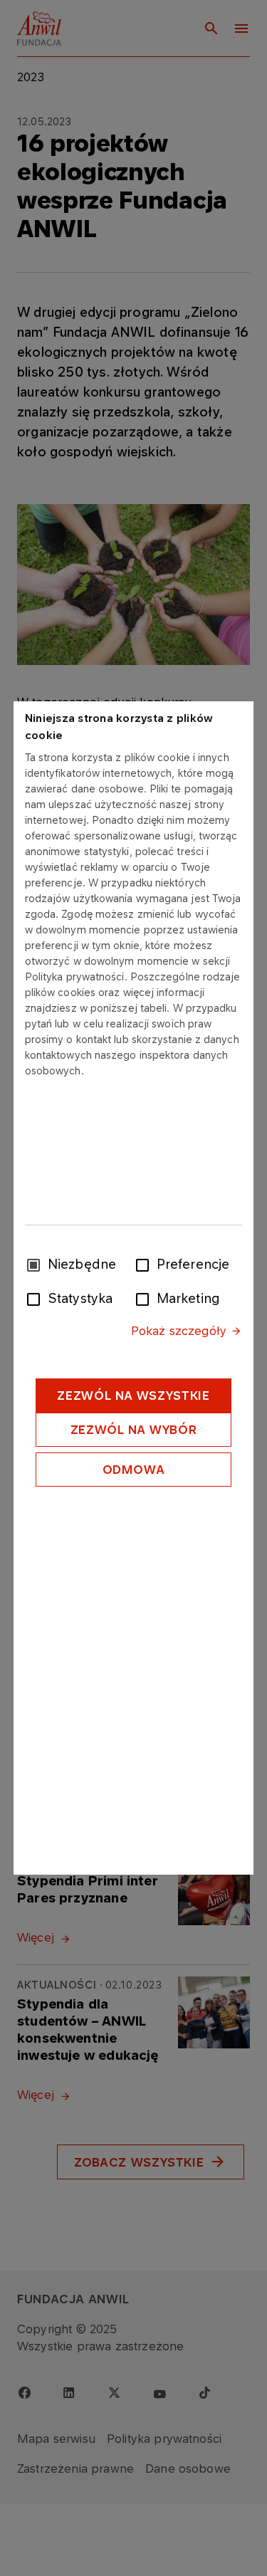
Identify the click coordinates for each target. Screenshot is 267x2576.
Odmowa (134, 1470)
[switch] (145, 1264)
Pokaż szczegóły (179, 1331)
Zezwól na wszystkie (133, 1396)
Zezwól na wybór (134, 1430)
